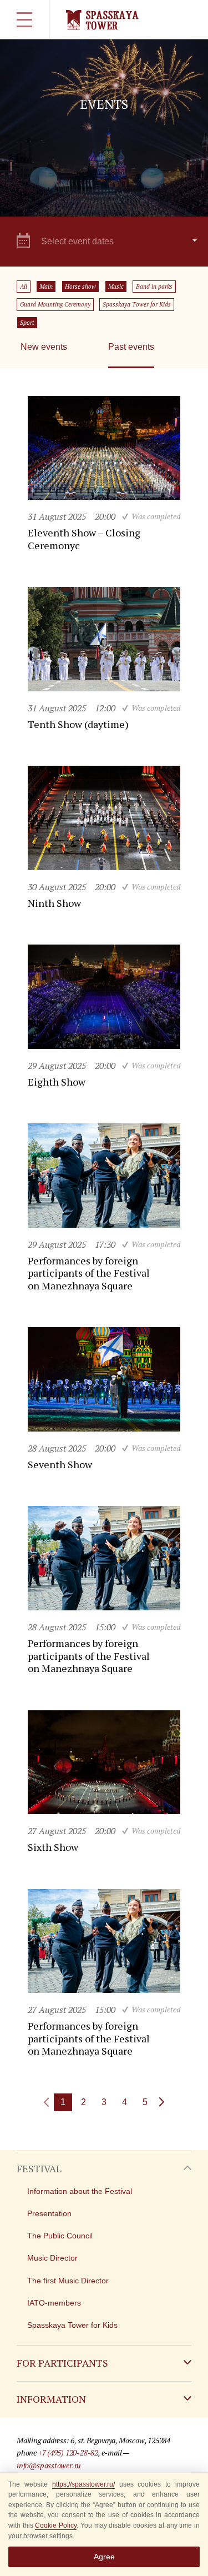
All (24, 287)
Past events (131, 347)
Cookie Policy (56, 2525)
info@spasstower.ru (49, 2465)
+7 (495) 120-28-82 (68, 2452)
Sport (27, 323)
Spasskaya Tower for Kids (137, 304)
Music (116, 287)
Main (46, 287)
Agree (104, 2557)
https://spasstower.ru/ (83, 2484)
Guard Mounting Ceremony (55, 304)
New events (44, 347)
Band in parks (154, 287)
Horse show (80, 287)
